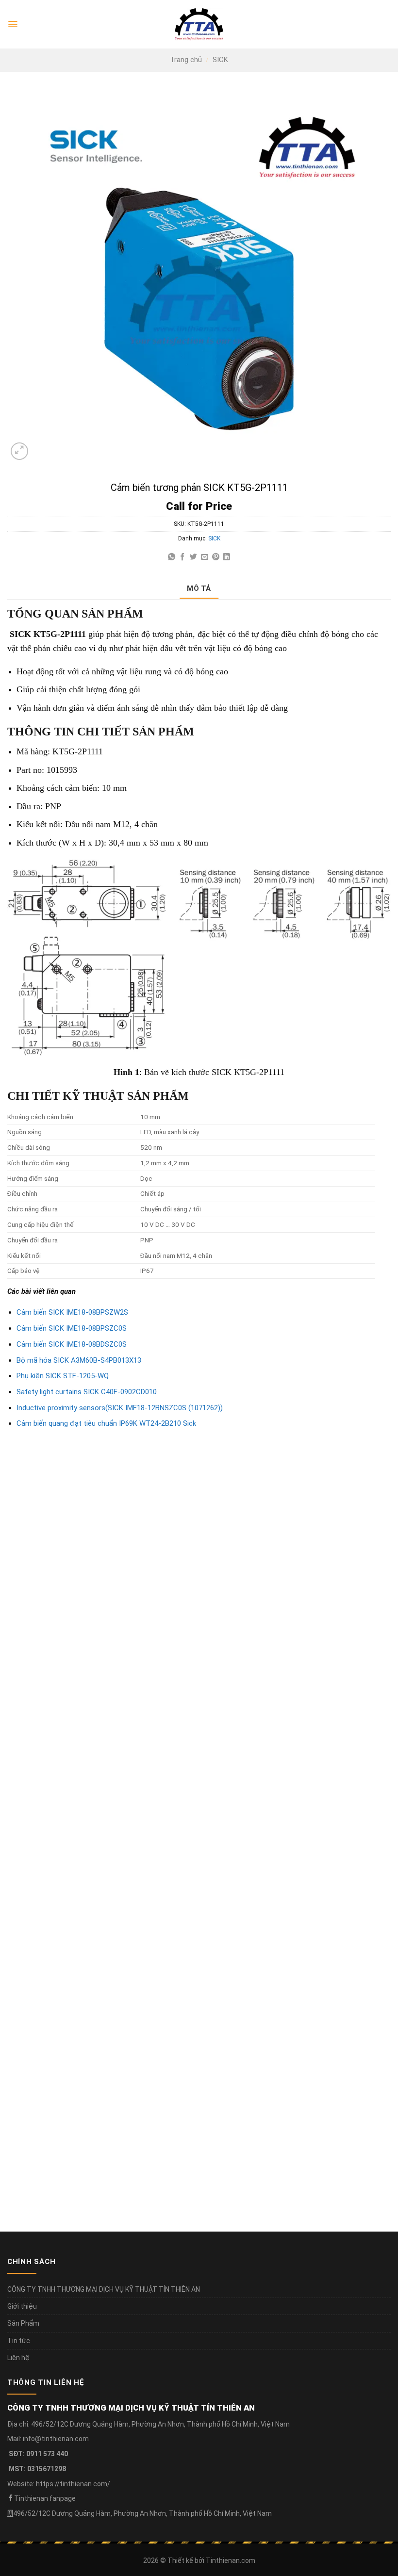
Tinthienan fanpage (45, 2498)
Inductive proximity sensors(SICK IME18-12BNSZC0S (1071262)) (120, 1408)
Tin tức (19, 2341)
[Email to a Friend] (205, 557)
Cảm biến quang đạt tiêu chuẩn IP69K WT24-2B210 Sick (106, 1423)
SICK (220, 60)
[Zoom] (19, 451)
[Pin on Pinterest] (216, 557)
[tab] (199, 588)
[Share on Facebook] (182, 557)
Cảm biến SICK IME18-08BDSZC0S (72, 1344)
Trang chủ (186, 60)
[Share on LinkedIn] (226, 557)
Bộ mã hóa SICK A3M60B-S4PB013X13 (79, 1360)
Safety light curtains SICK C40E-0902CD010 (87, 1392)
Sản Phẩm (23, 2323)
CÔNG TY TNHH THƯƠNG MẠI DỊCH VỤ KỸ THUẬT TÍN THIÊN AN (104, 2289)
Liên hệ (18, 2358)
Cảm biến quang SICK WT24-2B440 (270, 1677)
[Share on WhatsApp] (172, 557)
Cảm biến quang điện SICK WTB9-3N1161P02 (287, 1916)
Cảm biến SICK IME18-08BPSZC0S (72, 1328)
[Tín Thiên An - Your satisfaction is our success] (199, 24)
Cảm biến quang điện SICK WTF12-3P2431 (85, 1916)
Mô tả (199, 588)
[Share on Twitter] (193, 557)
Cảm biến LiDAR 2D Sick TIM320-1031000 (83, 2155)
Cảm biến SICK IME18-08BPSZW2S (72, 1312)
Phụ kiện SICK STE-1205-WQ (63, 1376)
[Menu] (13, 24)
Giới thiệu (22, 2306)
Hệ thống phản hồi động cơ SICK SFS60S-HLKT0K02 (102, 1677)
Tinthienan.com (231, 2560)
